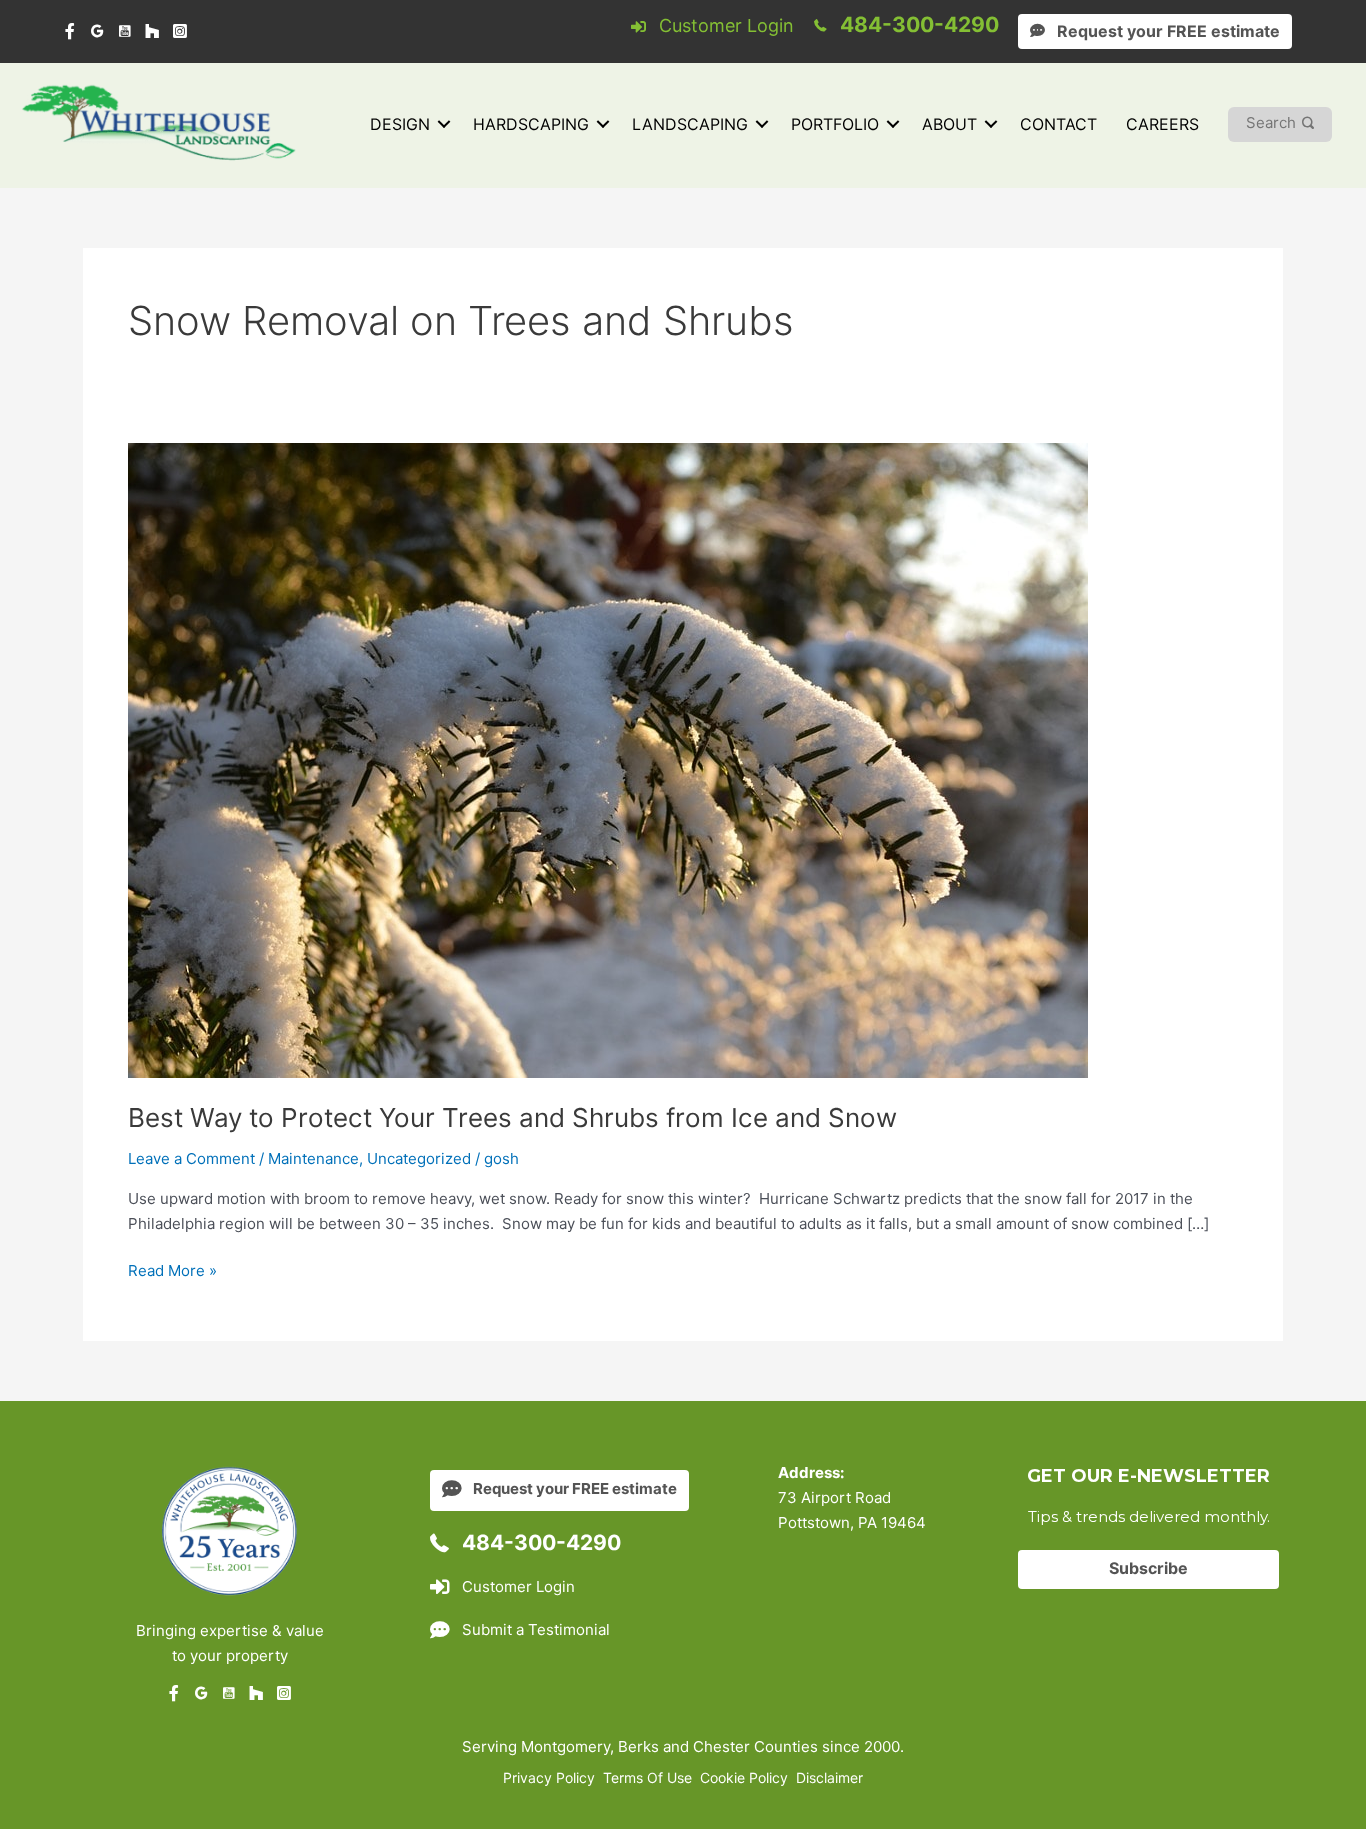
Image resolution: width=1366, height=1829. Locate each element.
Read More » (172, 1272)
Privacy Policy (549, 1777)
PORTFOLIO (835, 124)
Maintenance (313, 1158)
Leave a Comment (191, 1158)
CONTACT (1058, 124)
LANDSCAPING (690, 124)
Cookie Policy (744, 1777)
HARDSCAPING (531, 124)
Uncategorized (419, 1158)
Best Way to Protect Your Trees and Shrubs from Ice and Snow (512, 1117)
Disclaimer (829, 1777)
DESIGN (400, 124)
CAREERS (1162, 124)
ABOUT (949, 124)
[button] (444, 124)
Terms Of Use (647, 1777)
